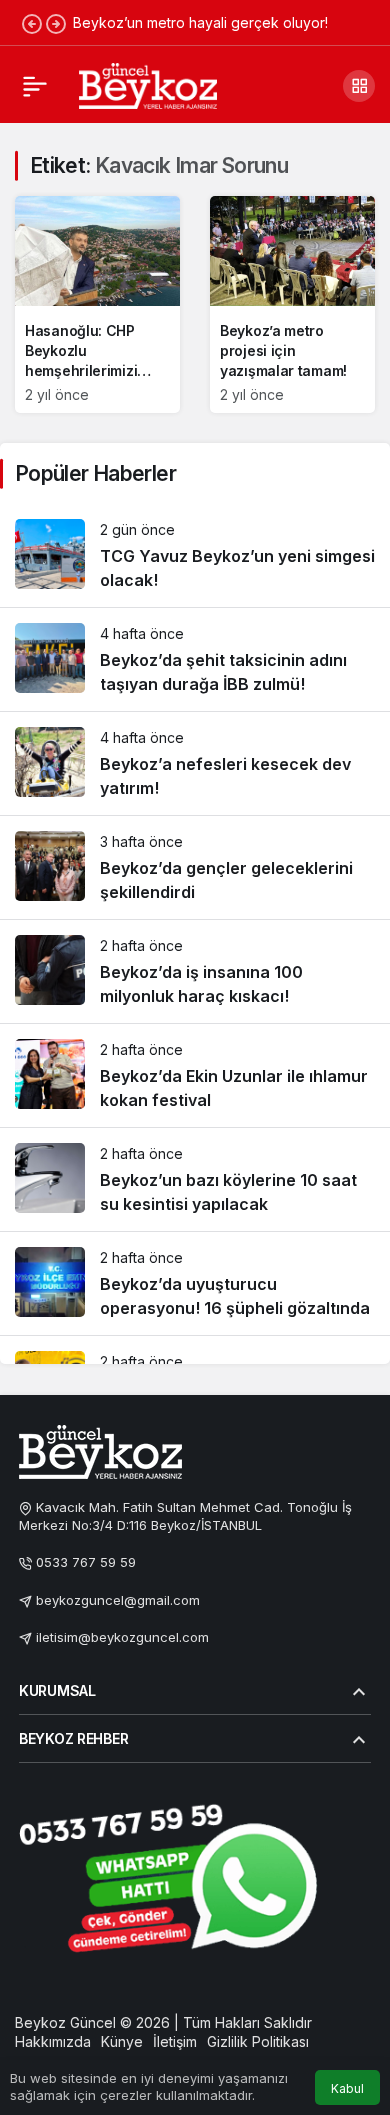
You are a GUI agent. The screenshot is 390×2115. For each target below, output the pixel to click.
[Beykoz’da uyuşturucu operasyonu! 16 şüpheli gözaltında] (195, 1283)
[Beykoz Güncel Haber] (148, 84)
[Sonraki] (56, 23)
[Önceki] (32, 23)
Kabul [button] (347, 2088)
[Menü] (35, 86)
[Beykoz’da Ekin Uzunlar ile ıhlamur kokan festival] (195, 1075)
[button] (359, 86)
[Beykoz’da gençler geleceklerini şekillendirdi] (195, 867)
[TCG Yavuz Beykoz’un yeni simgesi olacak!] (195, 555)
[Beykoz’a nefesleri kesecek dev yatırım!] (195, 763)
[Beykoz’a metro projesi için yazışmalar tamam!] (292, 304)
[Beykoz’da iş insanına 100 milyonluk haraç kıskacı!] (195, 971)
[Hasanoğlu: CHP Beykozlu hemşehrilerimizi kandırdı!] (97, 304)
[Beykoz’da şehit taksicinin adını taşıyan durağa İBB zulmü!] (195, 659)
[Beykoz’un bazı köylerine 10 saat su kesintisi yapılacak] (195, 1179)
